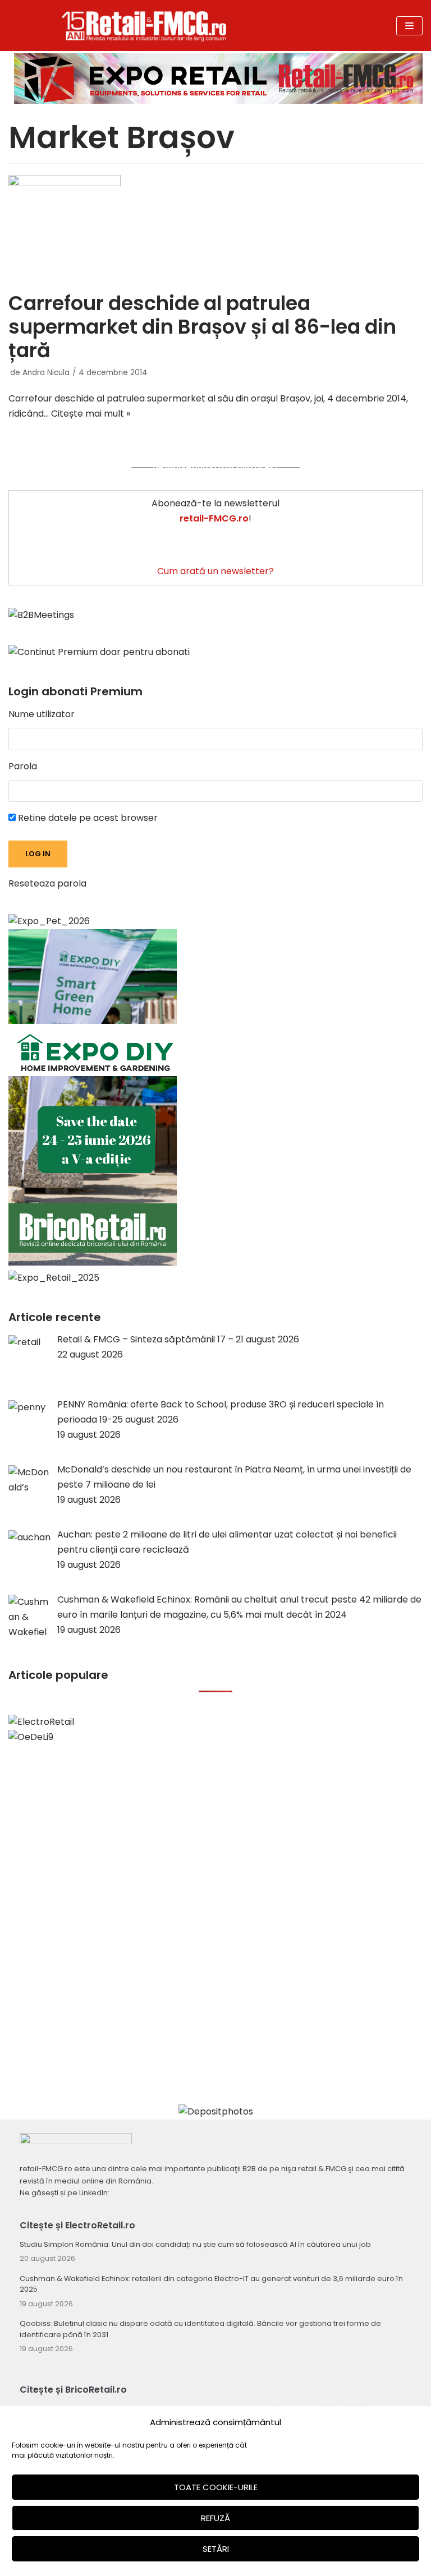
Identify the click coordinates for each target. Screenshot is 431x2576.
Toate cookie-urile (216, 2487)
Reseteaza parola (47, 883)
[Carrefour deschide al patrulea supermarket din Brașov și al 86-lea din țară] (215, 230)
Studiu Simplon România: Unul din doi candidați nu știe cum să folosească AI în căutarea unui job (195, 2244)
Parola (23, 766)
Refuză (215, 2518)
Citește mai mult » (91, 414)
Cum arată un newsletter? (215, 571)
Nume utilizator (42, 714)
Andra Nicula (46, 373)
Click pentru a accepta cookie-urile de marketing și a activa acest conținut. (215, 467)
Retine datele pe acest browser (87, 818)
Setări (216, 2549)
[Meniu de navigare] (409, 26)
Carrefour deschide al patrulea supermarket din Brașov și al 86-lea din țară (202, 327)
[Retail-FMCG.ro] (144, 26)
